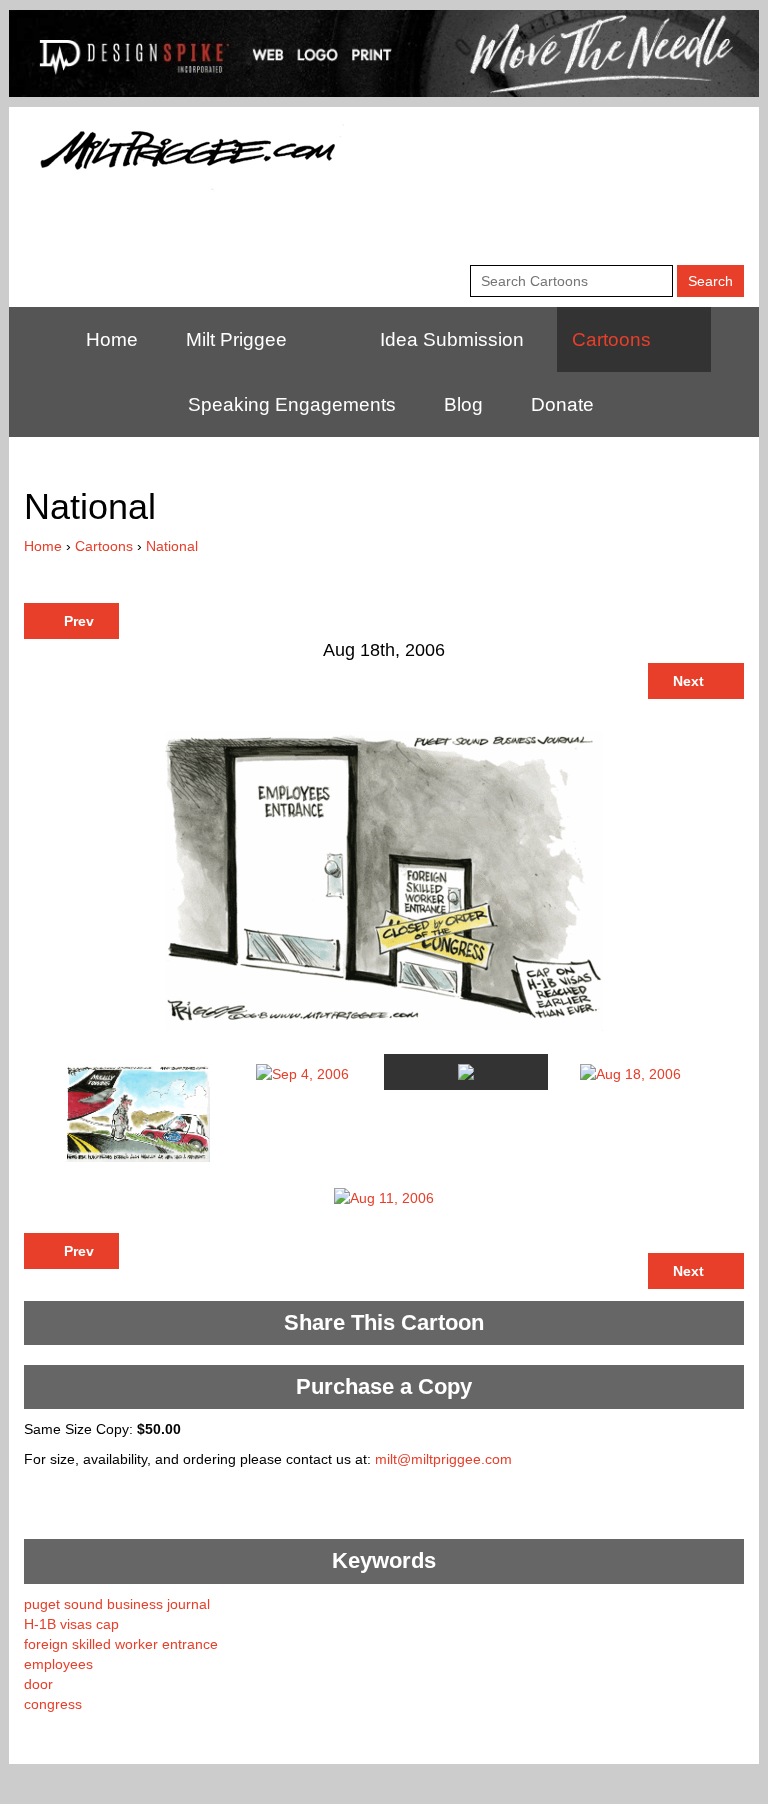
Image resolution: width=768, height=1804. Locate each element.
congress (53, 1704)
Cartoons (611, 339)
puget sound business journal (117, 1604)
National (172, 546)
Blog (463, 404)
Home (112, 339)
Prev (77, 621)
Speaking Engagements (292, 404)
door (38, 1684)
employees (58, 1664)
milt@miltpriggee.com (443, 1459)
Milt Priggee (236, 339)
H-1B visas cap (71, 1624)
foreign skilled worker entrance (121, 1644)
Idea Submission (452, 339)
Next (690, 681)
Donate (562, 404)
